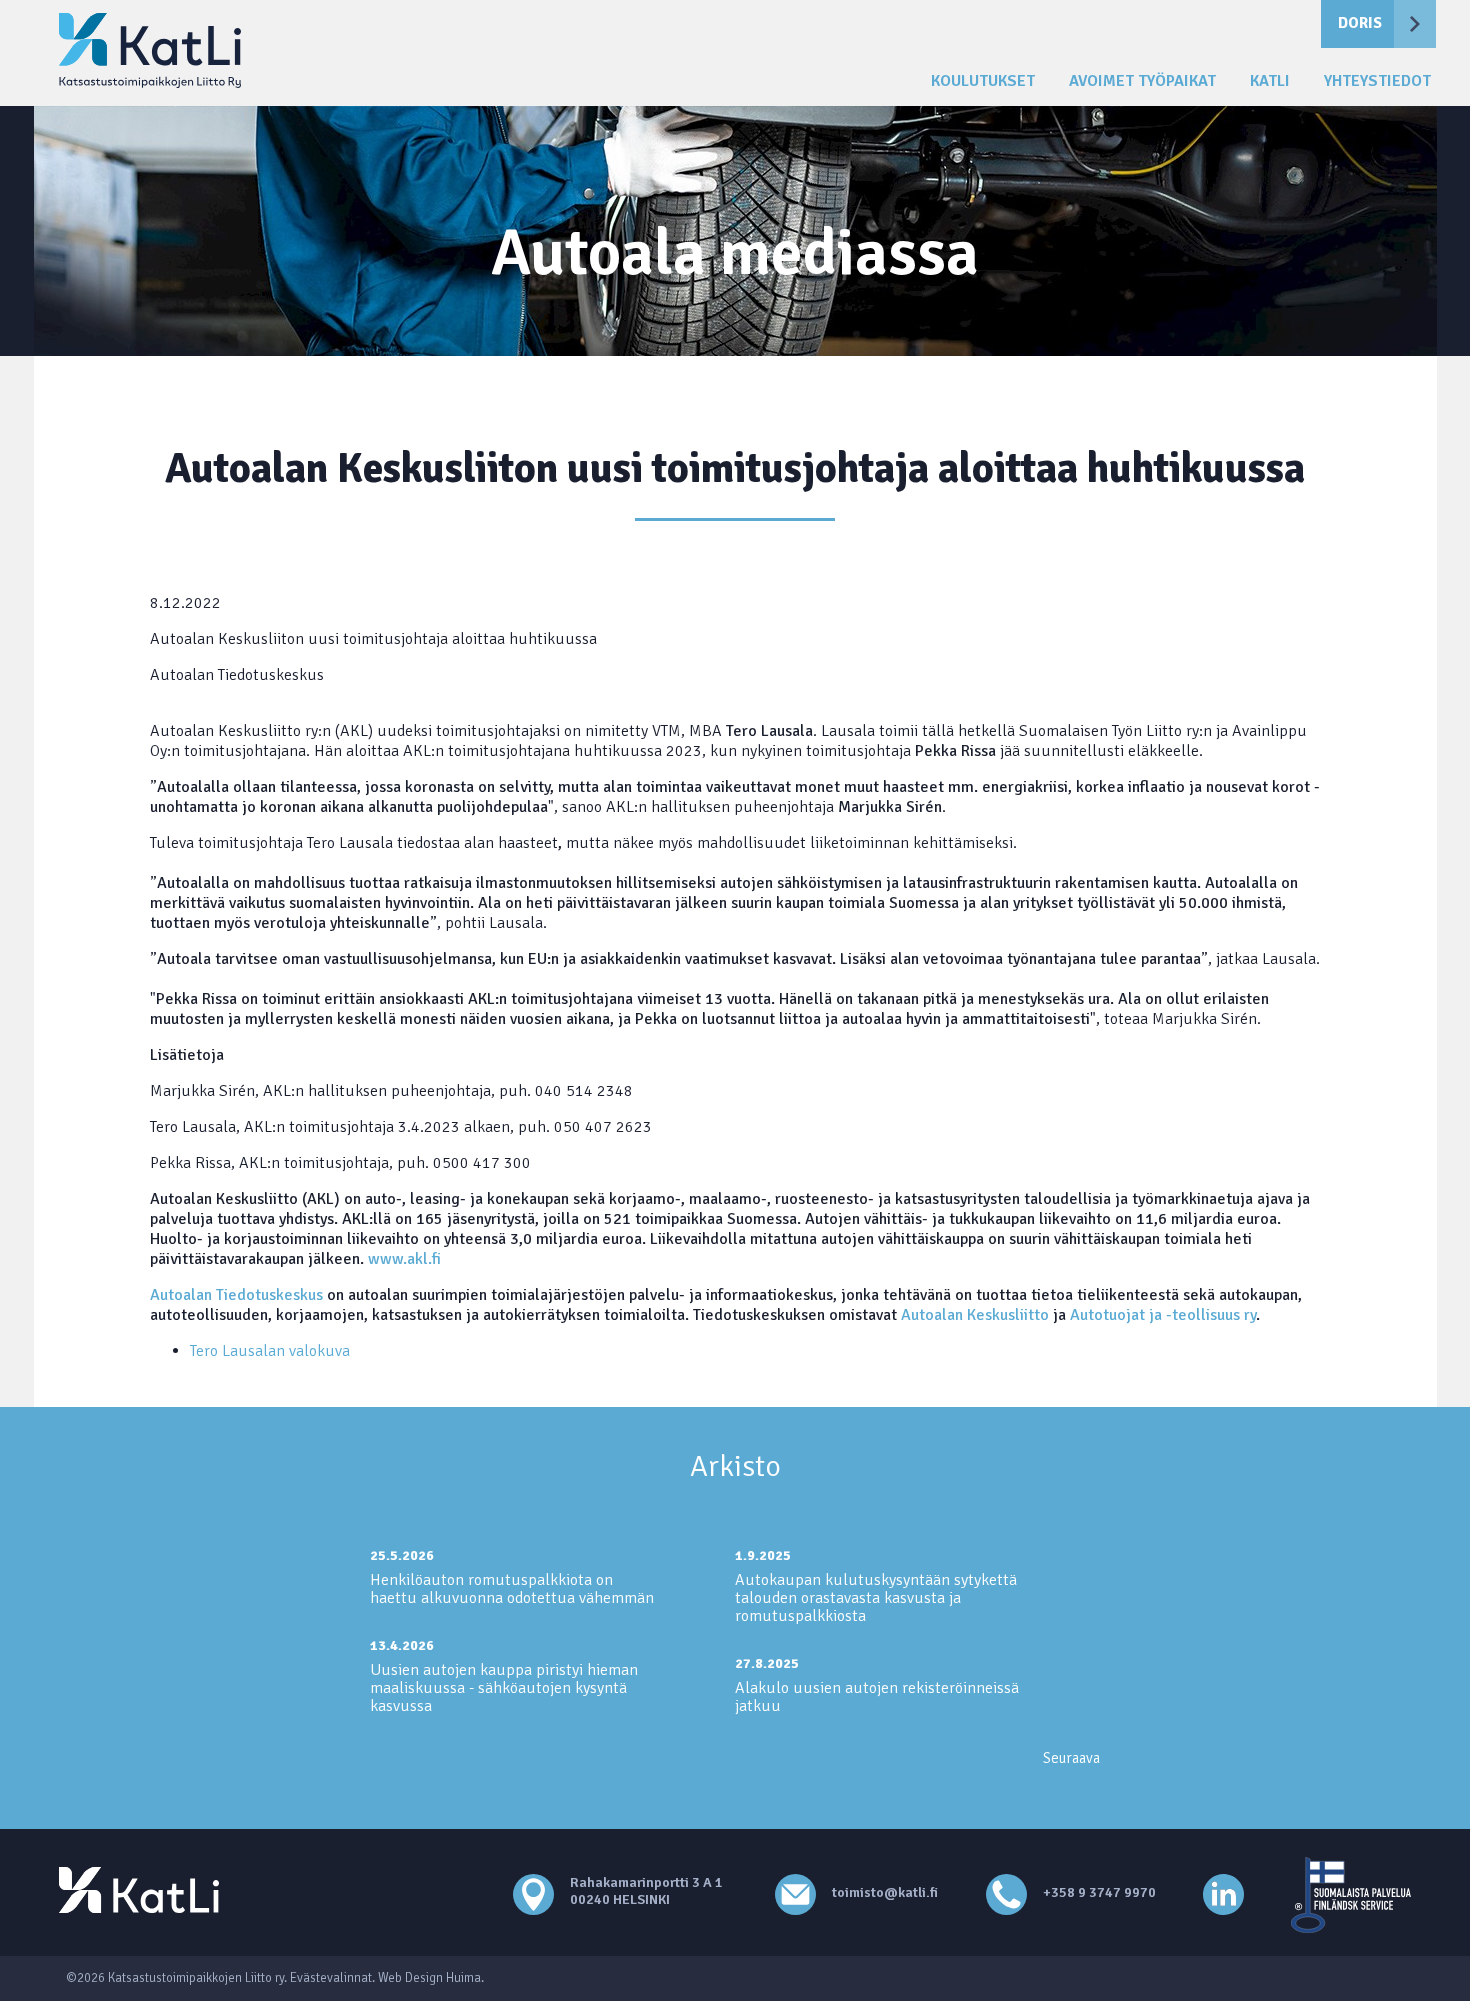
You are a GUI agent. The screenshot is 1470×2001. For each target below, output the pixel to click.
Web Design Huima (429, 1978)
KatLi (1270, 81)
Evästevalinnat (331, 1978)
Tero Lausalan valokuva (270, 1351)
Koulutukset (983, 81)
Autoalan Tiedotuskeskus (236, 1295)
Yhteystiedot (1377, 81)
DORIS (1360, 23)
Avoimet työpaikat (1142, 81)
